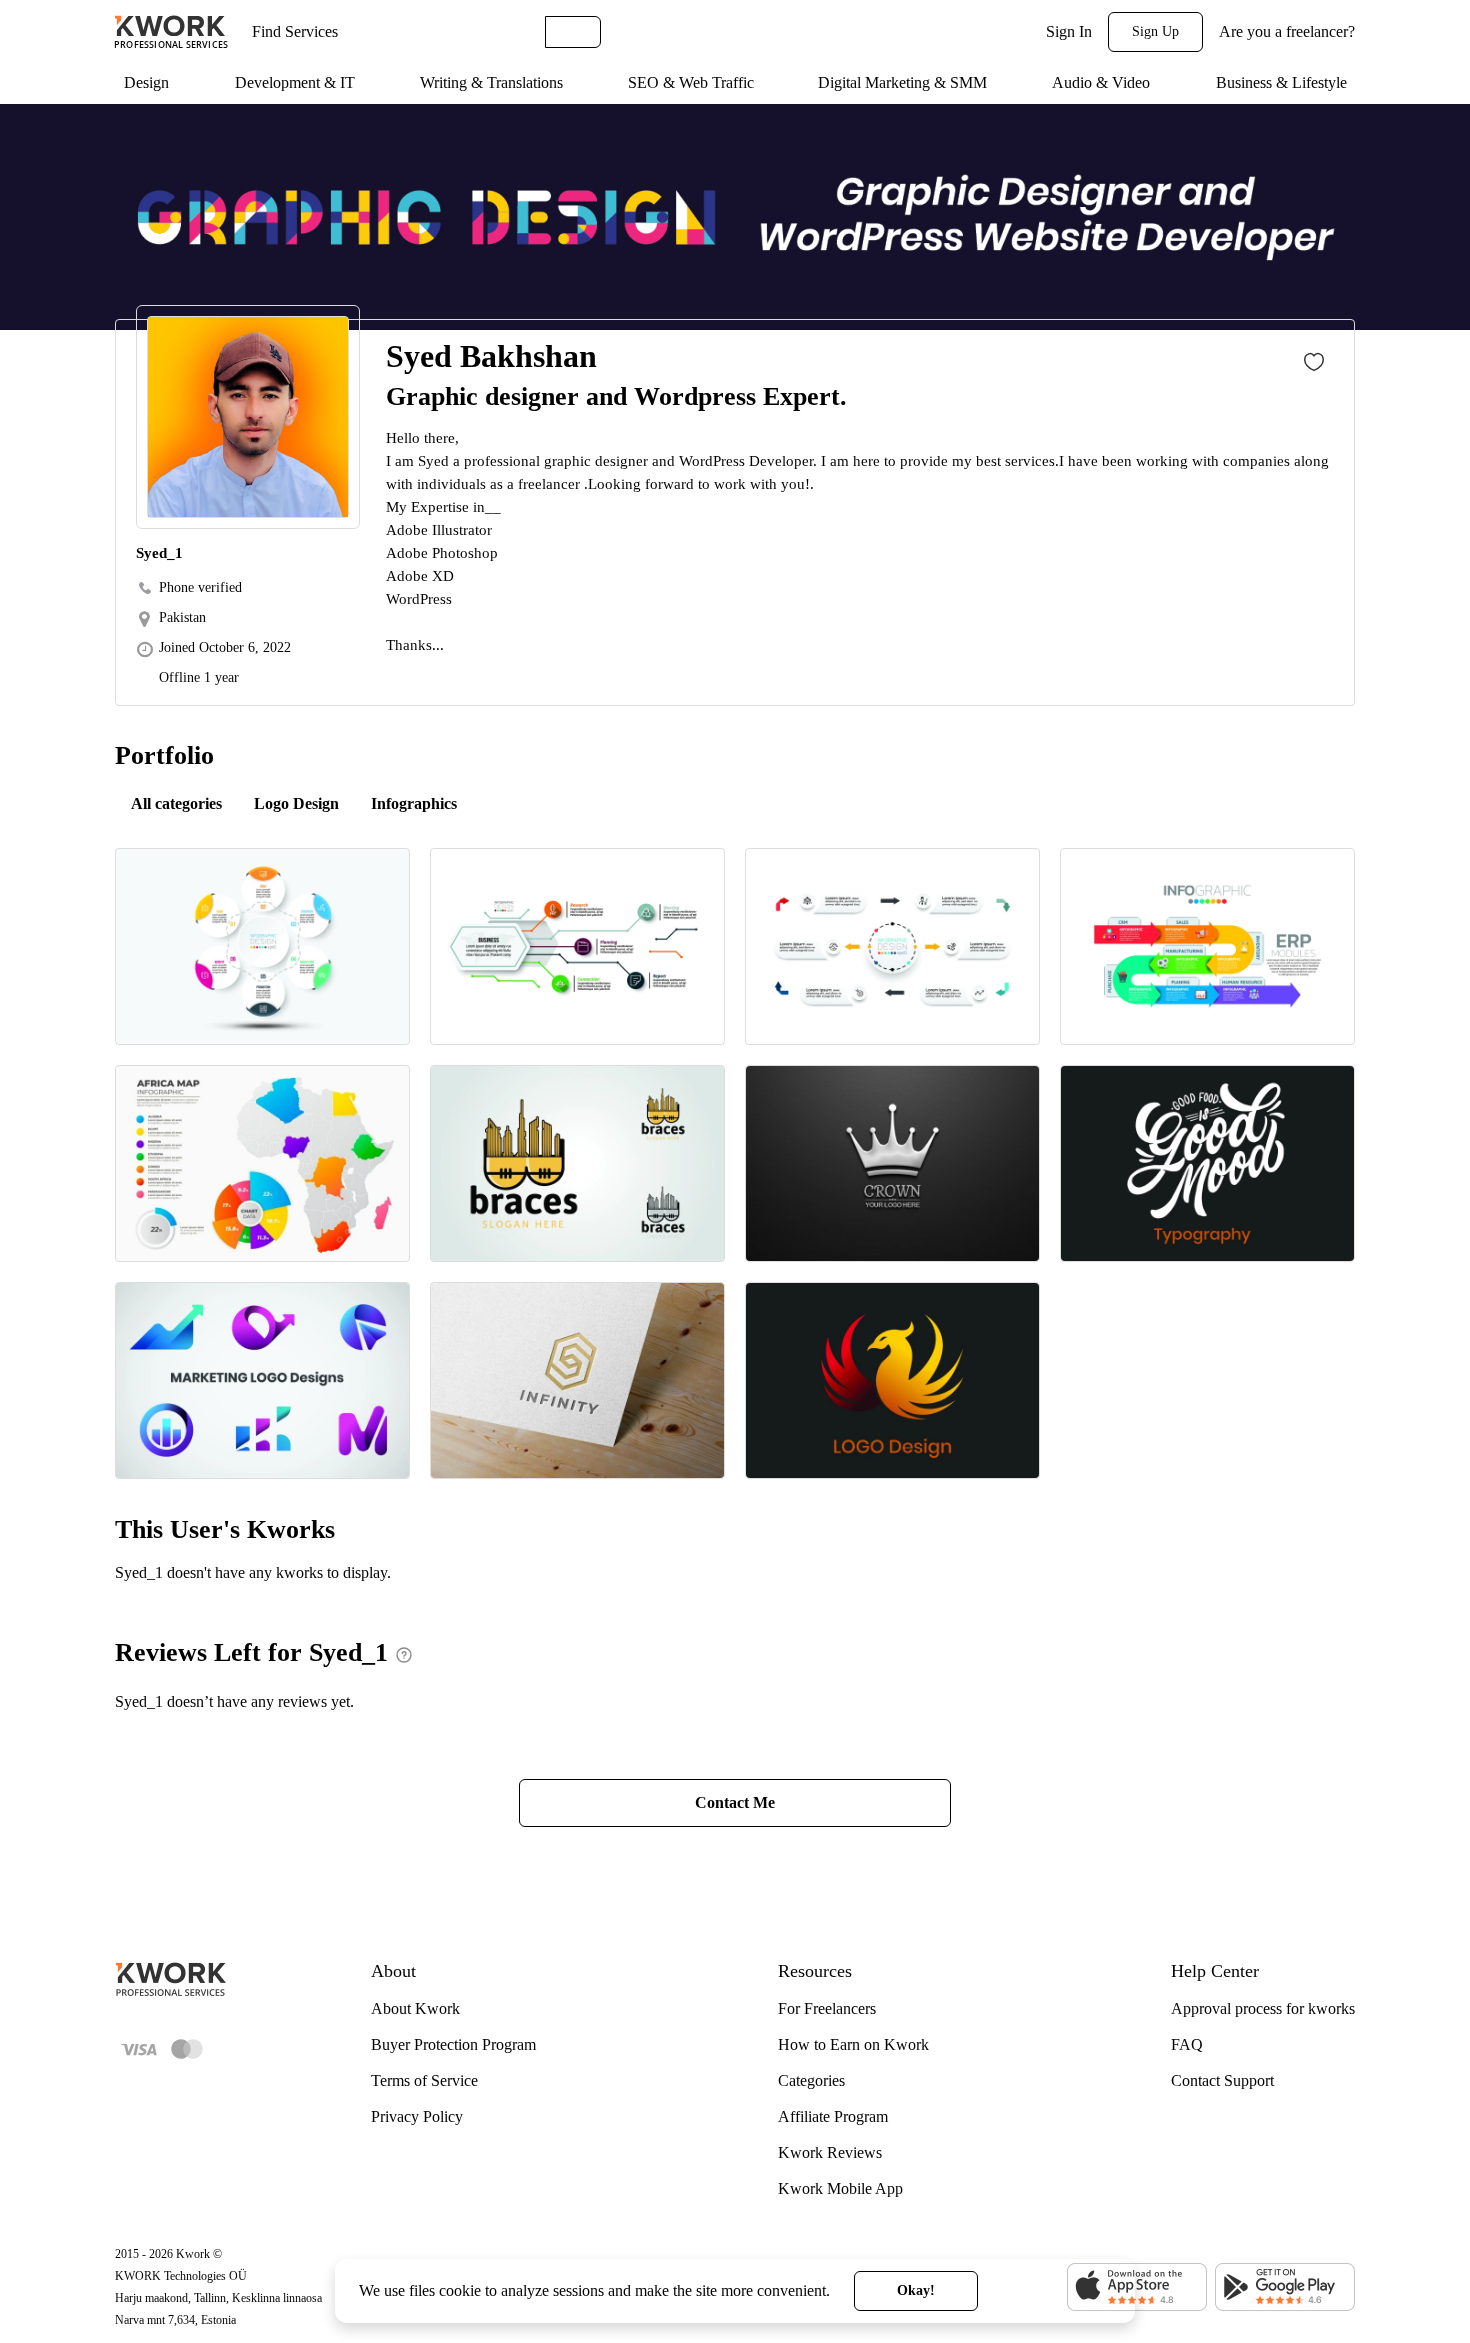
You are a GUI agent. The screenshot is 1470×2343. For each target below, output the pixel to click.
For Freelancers (827, 2008)
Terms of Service (424, 2080)
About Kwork (415, 2008)
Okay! (916, 2290)
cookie (460, 2290)
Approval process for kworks (1263, 2008)
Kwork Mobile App (840, 2188)
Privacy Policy (417, 2116)
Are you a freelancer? (1287, 31)
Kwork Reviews (830, 2152)
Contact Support (1222, 2080)
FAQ (1187, 2044)
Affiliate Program (833, 2116)
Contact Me (735, 1802)
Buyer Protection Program (453, 2044)
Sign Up (1155, 31)
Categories (811, 2080)
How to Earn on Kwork (853, 2044)
